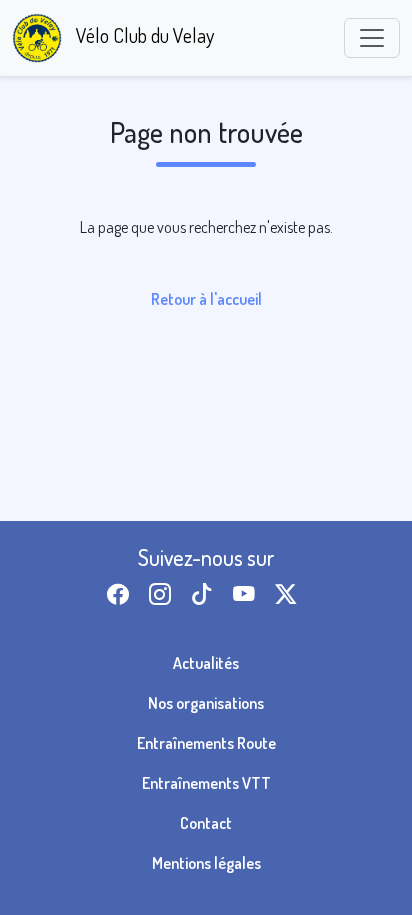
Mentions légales (206, 863)
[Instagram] (164, 594)
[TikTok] (206, 594)
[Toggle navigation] (372, 38)
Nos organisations (206, 703)
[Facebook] (122, 594)
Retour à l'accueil (206, 299)
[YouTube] (248, 594)
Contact (206, 823)
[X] (290, 594)
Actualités (206, 663)
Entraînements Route (206, 743)
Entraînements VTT (206, 783)
